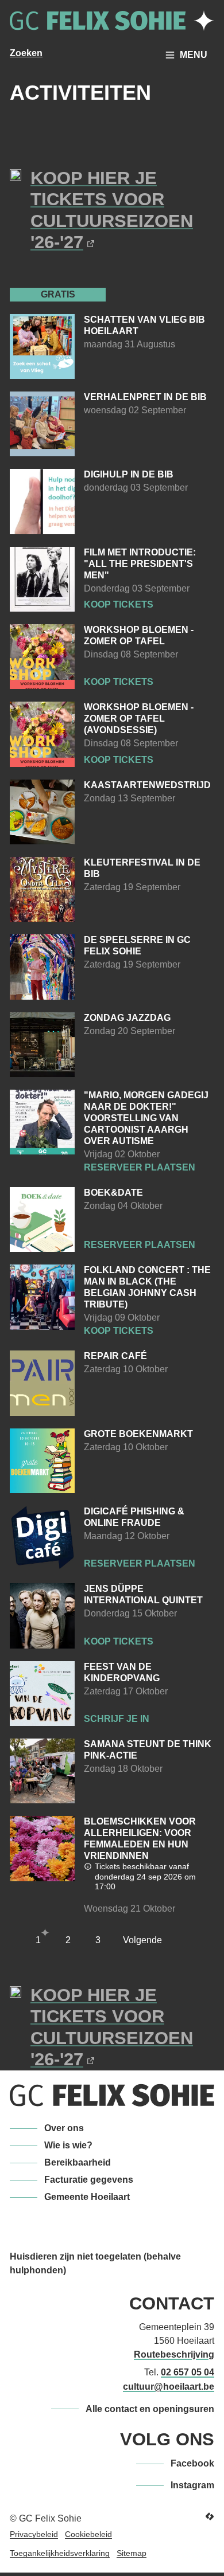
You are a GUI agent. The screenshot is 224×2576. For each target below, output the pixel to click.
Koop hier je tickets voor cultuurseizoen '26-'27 (112, 210)
